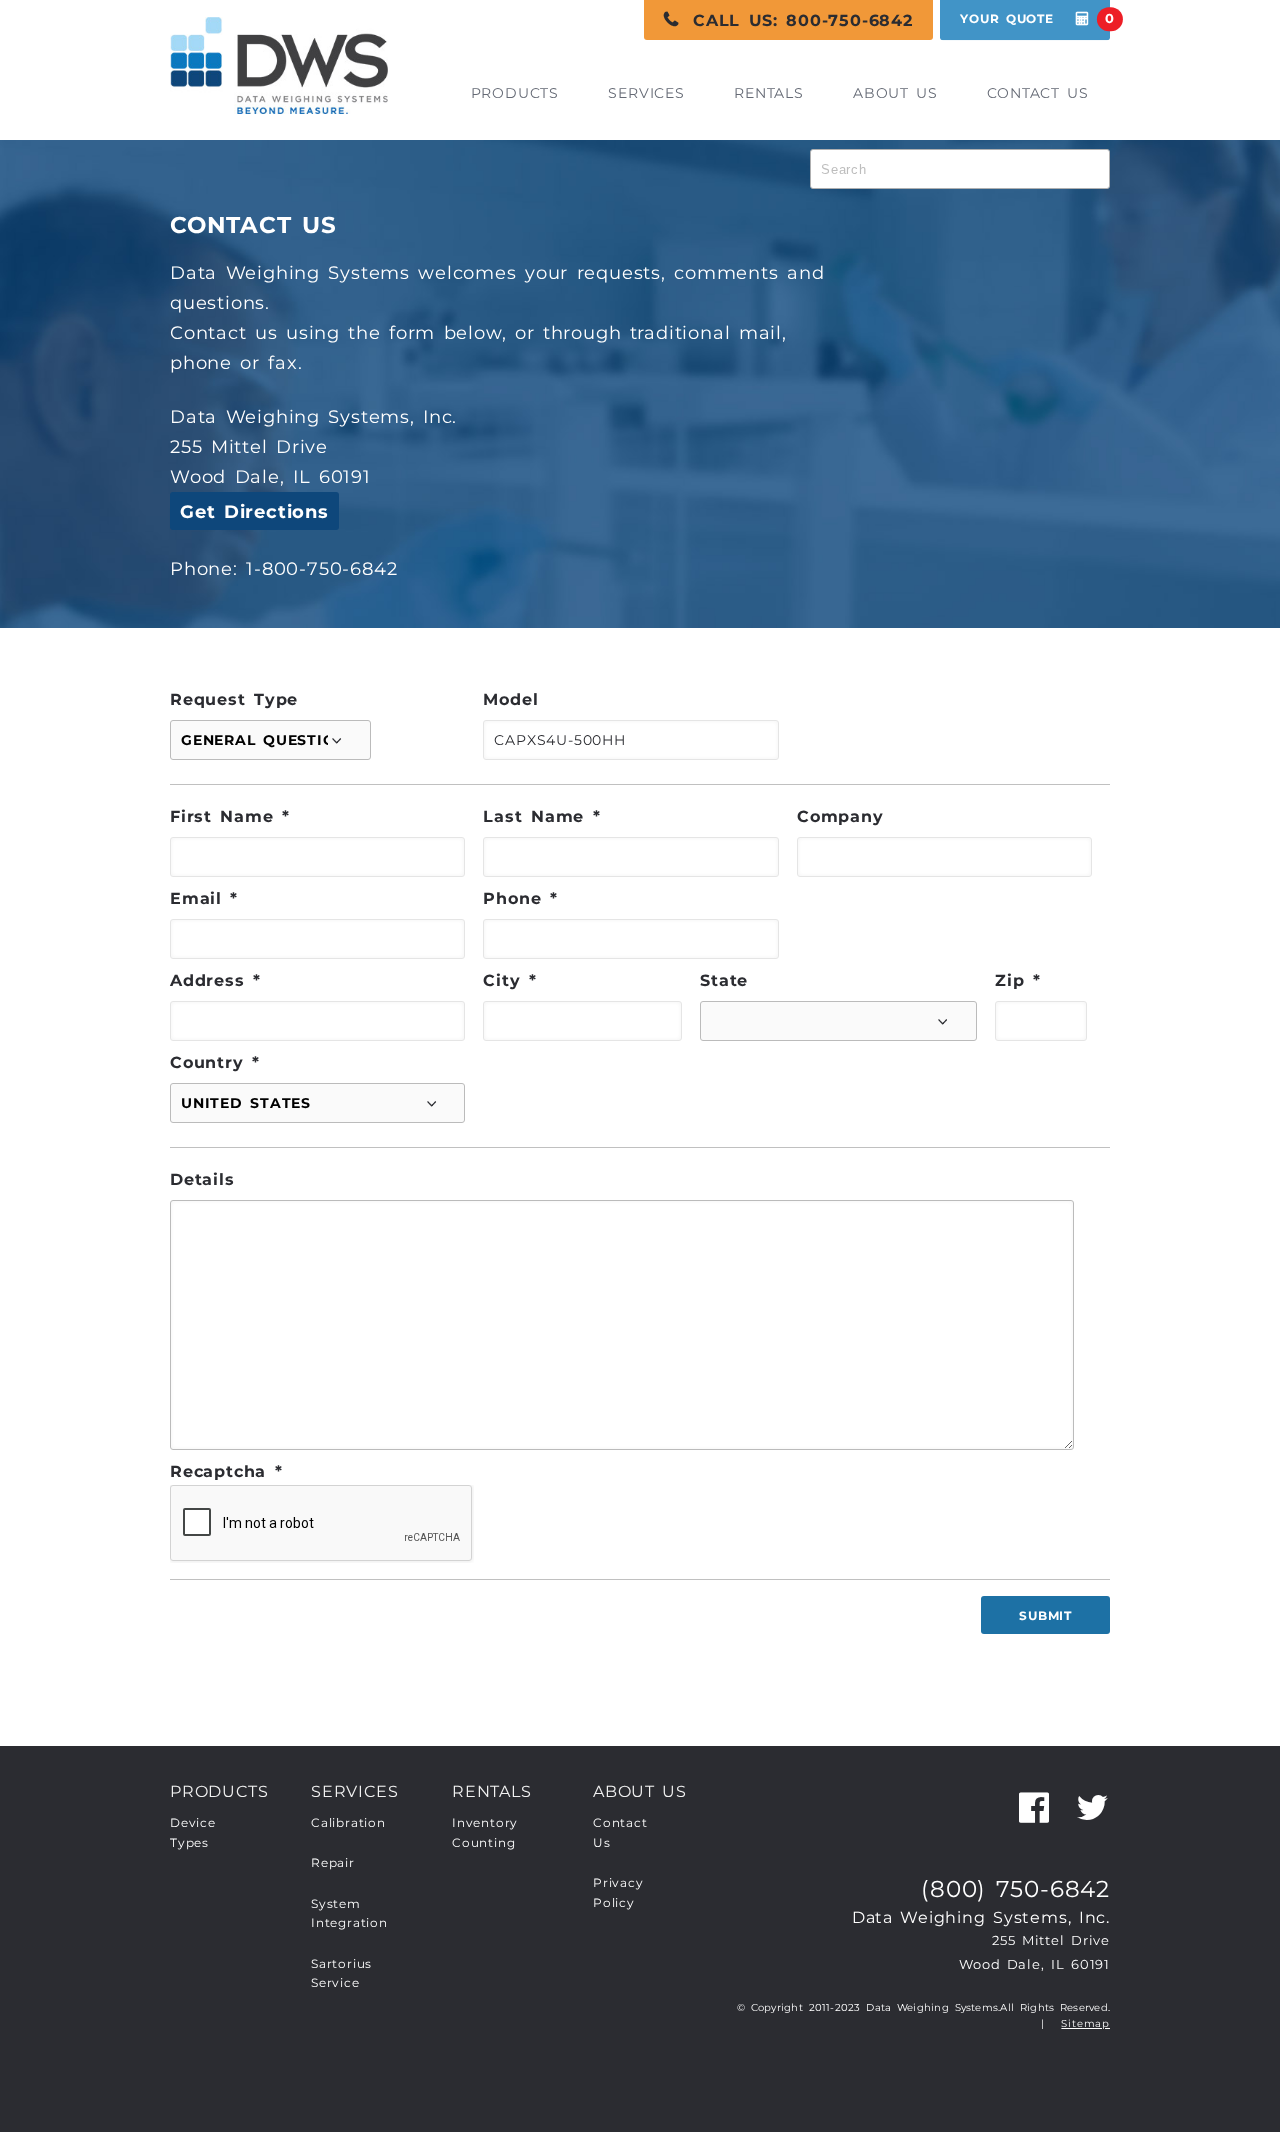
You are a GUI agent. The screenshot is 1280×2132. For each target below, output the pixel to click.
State (724, 980)
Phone (520, 898)
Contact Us (1038, 93)
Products (515, 93)
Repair (333, 1863)
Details (202, 1179)
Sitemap (1085, 2023)
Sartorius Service (341, 1974)
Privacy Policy (618, 1893)
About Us (895, 93)
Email (204, 898)
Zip (1018, 980)
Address (215, 980)
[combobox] (960, 169)
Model (510, 699)
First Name (230, 816)
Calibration (348, 1823)
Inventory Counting (485, 1833)
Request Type (234, 699)
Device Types (193, 1833)
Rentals (769, 93)
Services (646, 93)
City (509, 980)
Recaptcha (226, 1471)
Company (840, 816)
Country (215, 1062)
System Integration (349, 1914)
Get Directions (254, 512)
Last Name (541, 816)
